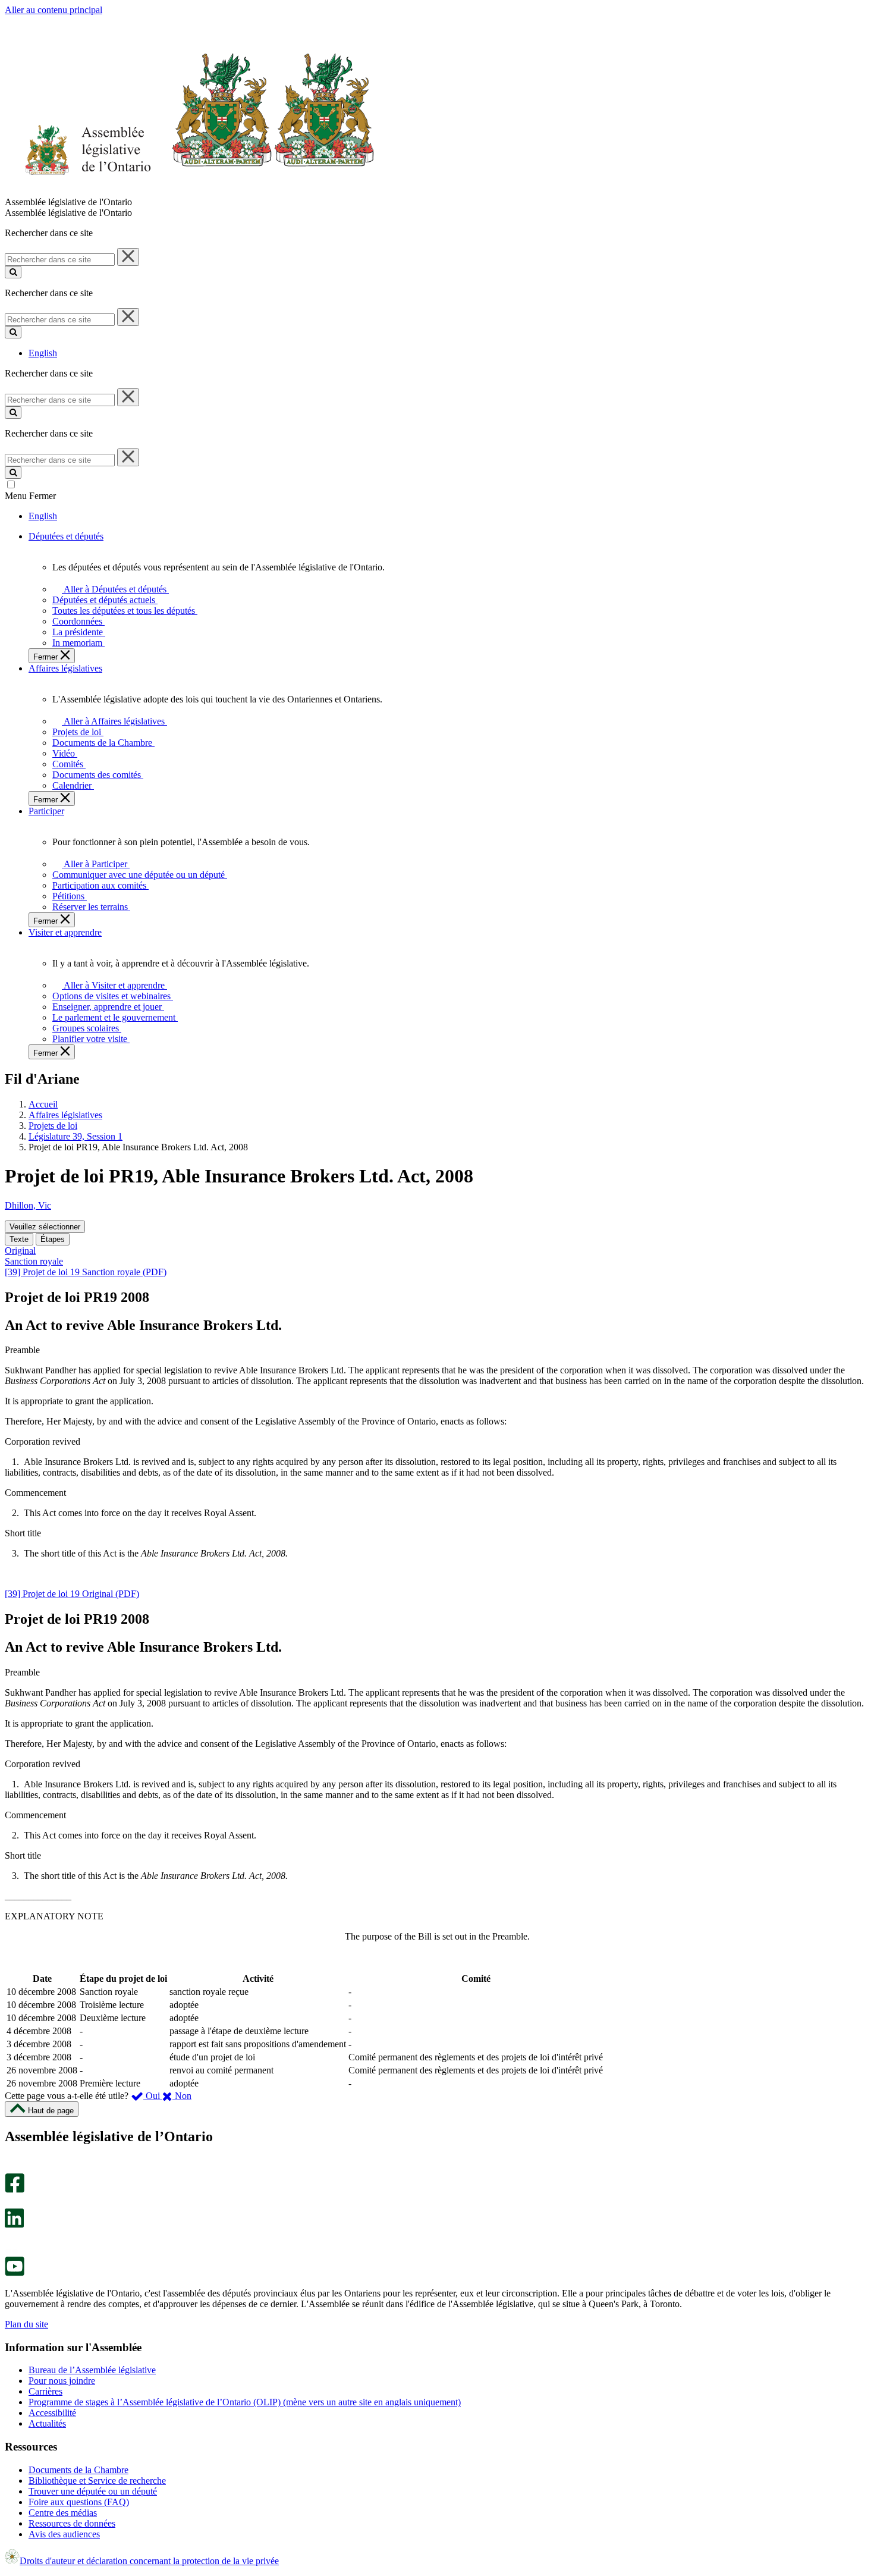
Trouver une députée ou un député (93, 2491)
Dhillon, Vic (28, 1205)
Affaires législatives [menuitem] (65, 668)
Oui (153, 2096)
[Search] (13, 272)
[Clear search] (128, 257)
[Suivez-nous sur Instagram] (12, 2168)
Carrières (45, 2391)
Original (20, 1251)
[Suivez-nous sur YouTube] (15, 2273)
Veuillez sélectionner (45, 1227)
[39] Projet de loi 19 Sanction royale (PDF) (86, 1272)
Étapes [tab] (53, 1239)
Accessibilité (52, 2413)
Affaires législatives (65, 1115)
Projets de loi (53, 1126)
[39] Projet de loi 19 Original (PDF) (72, 1594)
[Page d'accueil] (190, 191)
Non (182, 2096)
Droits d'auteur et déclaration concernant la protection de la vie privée (149, 2561)
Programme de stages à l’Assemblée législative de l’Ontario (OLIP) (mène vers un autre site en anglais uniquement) (245, 2402)
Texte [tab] (19, 1239)
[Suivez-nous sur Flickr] (12, 2251)
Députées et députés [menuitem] (66, 536)
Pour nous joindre (62, 2381)
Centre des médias (63, 2513)
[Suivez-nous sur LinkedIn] (14, 2225)
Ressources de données (72, 2523)
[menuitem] (113, 589)
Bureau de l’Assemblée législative (92, 2370)
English (43, 353)
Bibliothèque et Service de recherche (97, 2481)
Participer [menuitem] (46, 811)
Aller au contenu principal (54, 10)
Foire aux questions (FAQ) (79, 2502)
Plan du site (26, 2324)
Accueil (43, 1104)
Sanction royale (34, 1261)
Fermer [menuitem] (47, 657)
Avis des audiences (64, 2534)
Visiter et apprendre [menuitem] (65, 932)
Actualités (47, 2423)
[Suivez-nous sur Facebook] (15, 2190)
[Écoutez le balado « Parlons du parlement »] (10, 2240)
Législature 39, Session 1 (76, 1136)
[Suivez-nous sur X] (11, 2203)
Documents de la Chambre (78, 2470)
